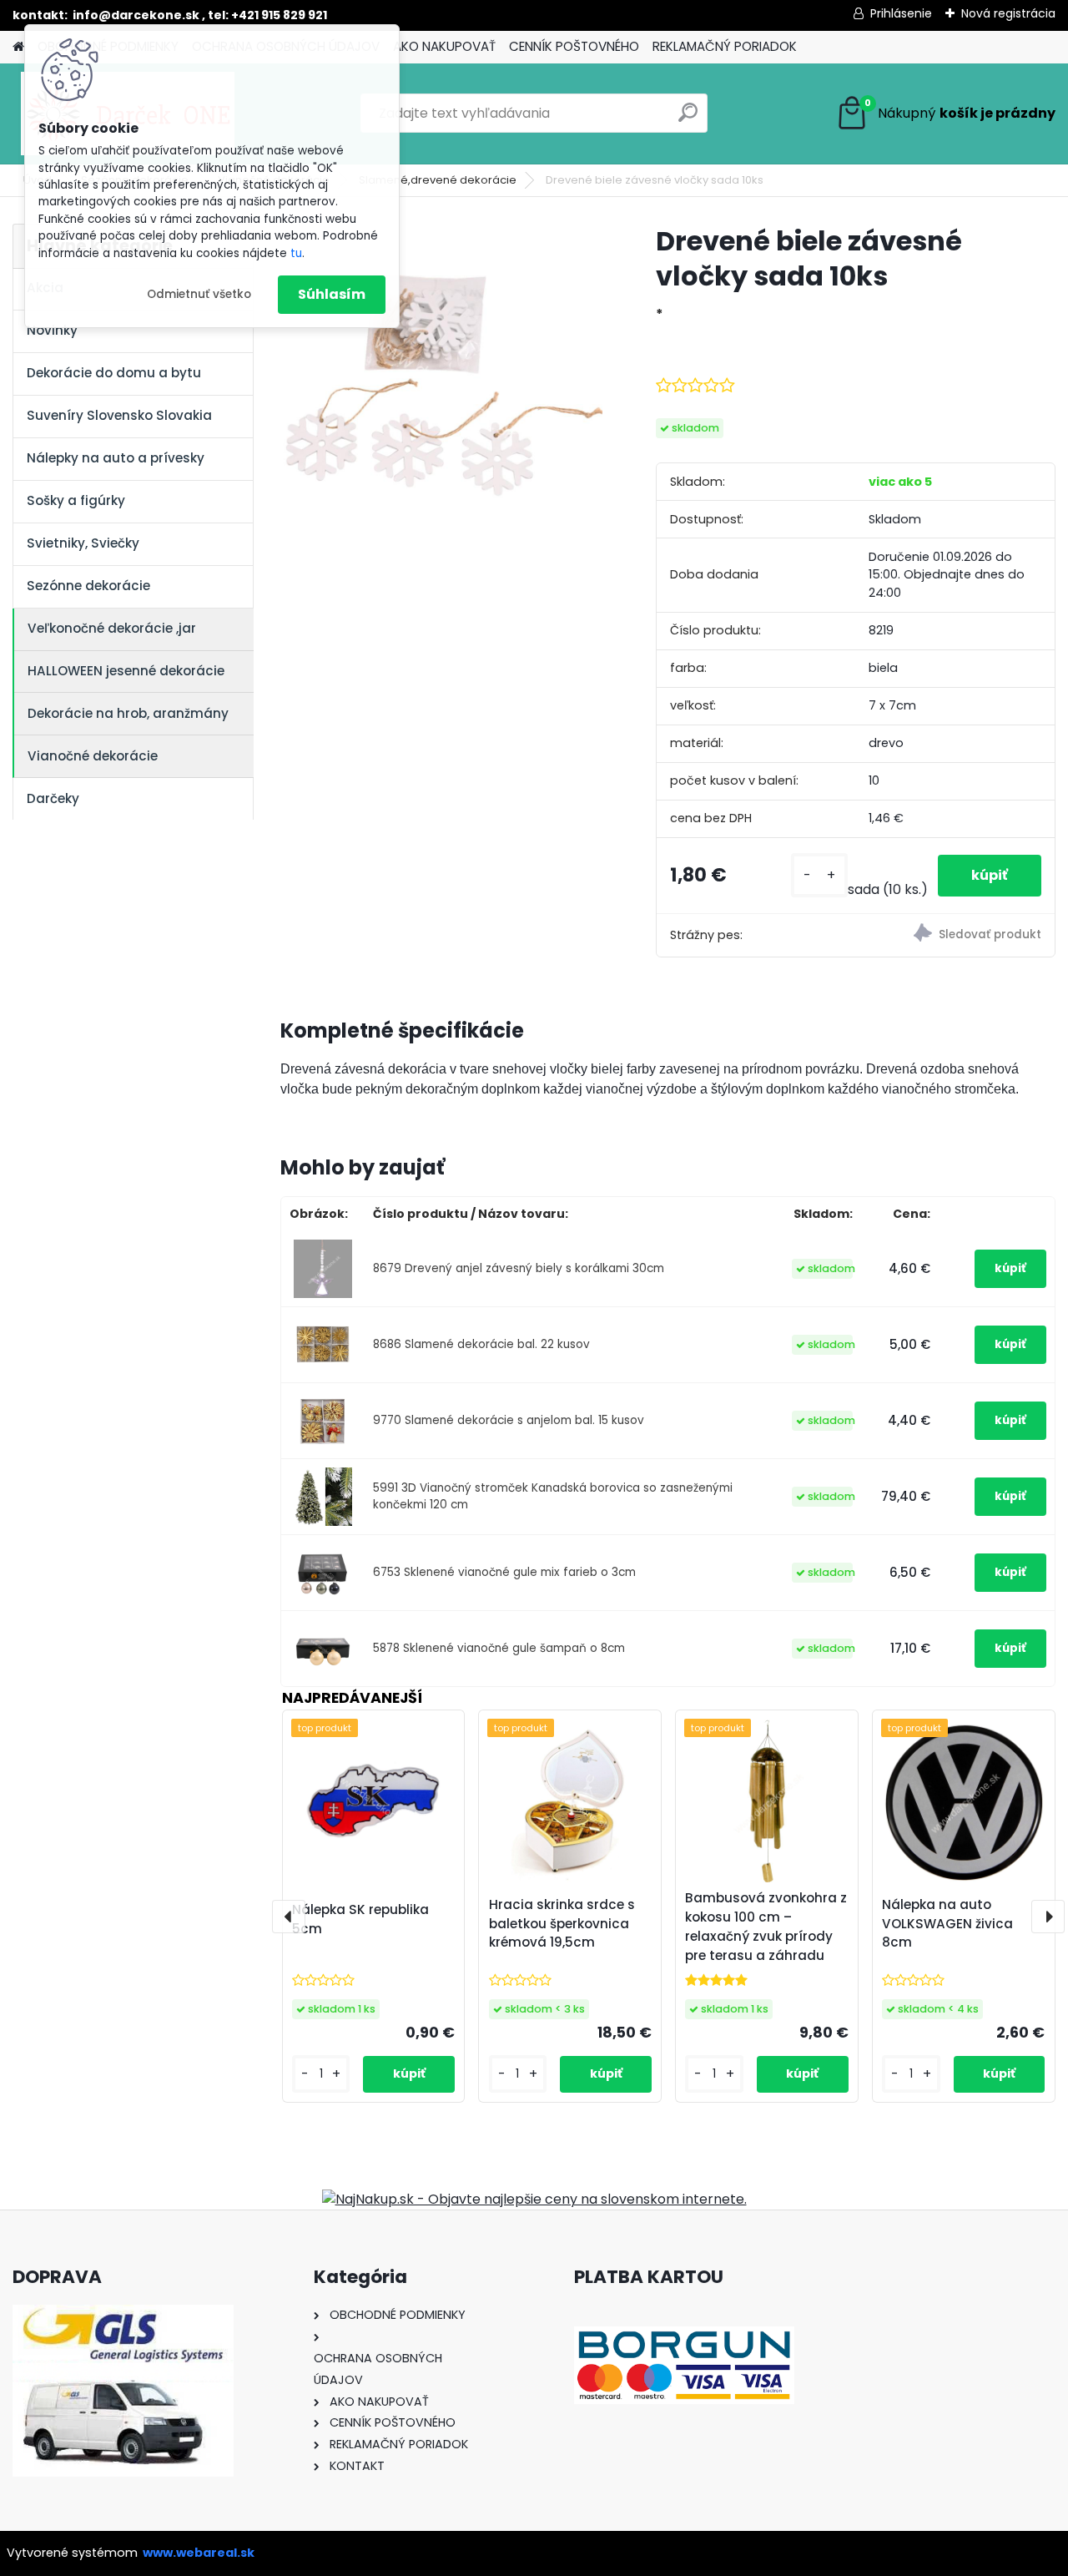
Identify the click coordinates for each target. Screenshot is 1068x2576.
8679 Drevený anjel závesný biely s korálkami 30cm (519, 1268)
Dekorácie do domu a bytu (114, 373)
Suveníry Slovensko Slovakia (119, 415)
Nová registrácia (1008, 13)
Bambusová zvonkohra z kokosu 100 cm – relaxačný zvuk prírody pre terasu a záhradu (766, 1926)
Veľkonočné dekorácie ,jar (112, 628)
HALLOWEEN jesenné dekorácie (126, 671)
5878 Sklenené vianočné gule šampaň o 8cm (499, 1648)
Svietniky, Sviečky (83, 543)
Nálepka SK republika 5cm (360, 1919)
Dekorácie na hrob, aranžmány (128, 713)
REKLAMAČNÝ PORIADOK (725, 46)
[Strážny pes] (955, 935)
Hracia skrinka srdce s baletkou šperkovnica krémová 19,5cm (562, 1924)
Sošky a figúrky (76, 500)
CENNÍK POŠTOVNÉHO (574, 46)
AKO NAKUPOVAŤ (444, 46)
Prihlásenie (901, 13)
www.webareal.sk (199, 2553)
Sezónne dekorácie (88, 586)
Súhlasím (332, 294)
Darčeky (53, 798)
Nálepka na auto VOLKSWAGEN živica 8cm (947, 1924)
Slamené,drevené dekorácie (438, 180)
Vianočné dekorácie (93, 756)
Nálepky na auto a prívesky (116, 458)
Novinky (52, 330)
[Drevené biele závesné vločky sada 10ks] (441, 385)
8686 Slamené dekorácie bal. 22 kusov (481, 1344)
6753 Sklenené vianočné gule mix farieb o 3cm (504, 1572)
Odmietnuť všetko (199, 294)
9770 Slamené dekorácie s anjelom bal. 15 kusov (509, 1420)
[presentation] (289, 1917)
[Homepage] (18, 47)
